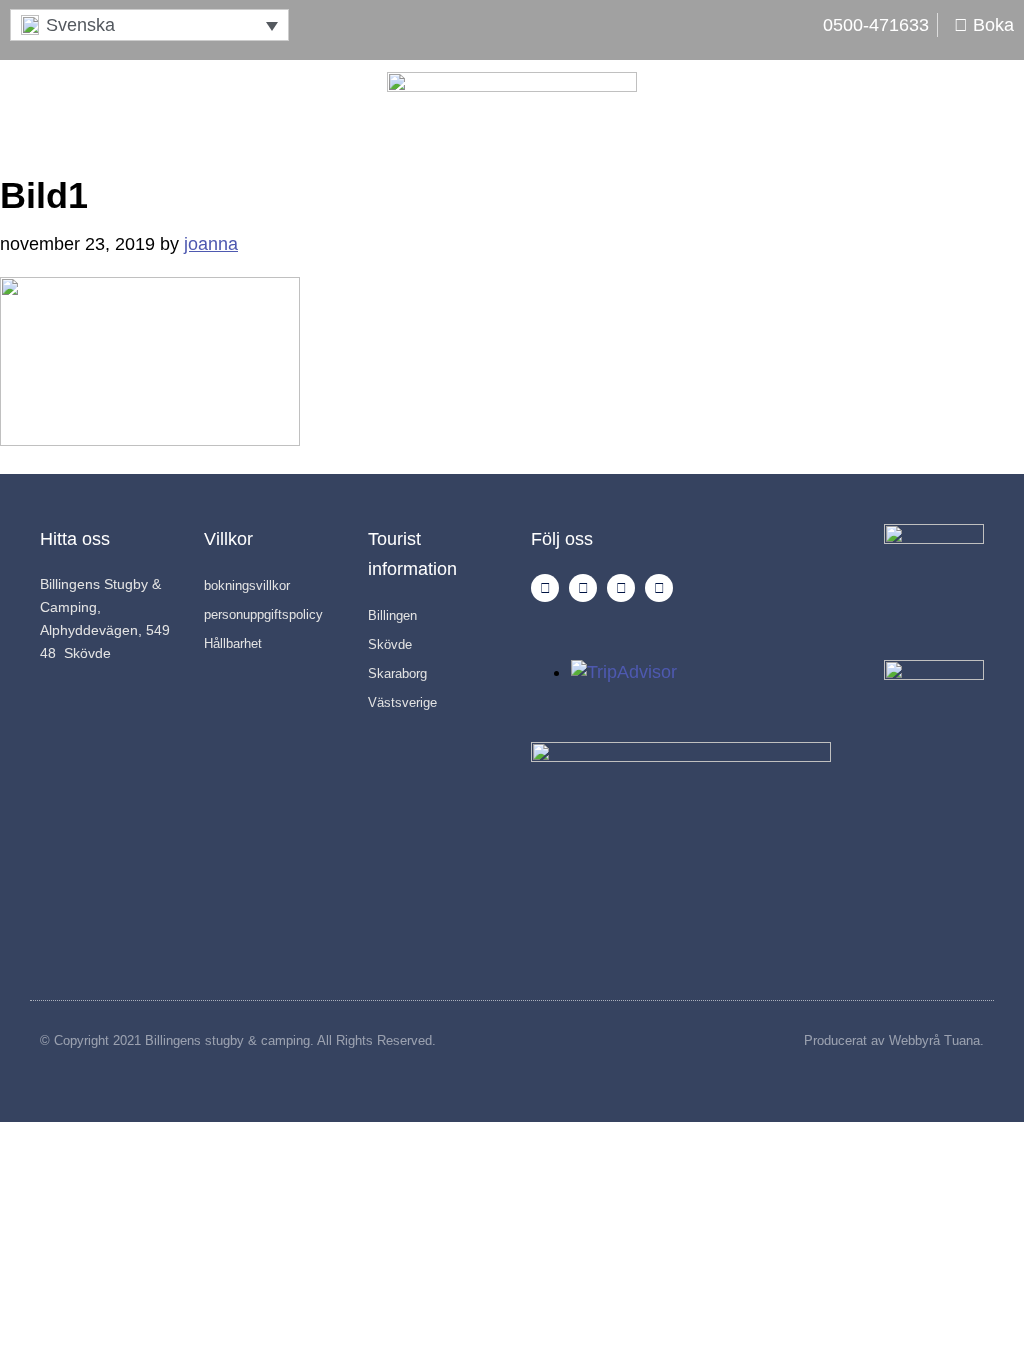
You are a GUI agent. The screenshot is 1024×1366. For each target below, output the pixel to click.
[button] (149, 25)
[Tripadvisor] (621, 588)
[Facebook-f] (583, 588)
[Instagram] (545, 588)
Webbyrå (914, 1040)
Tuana (962, 1040)
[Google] (659, 588)
